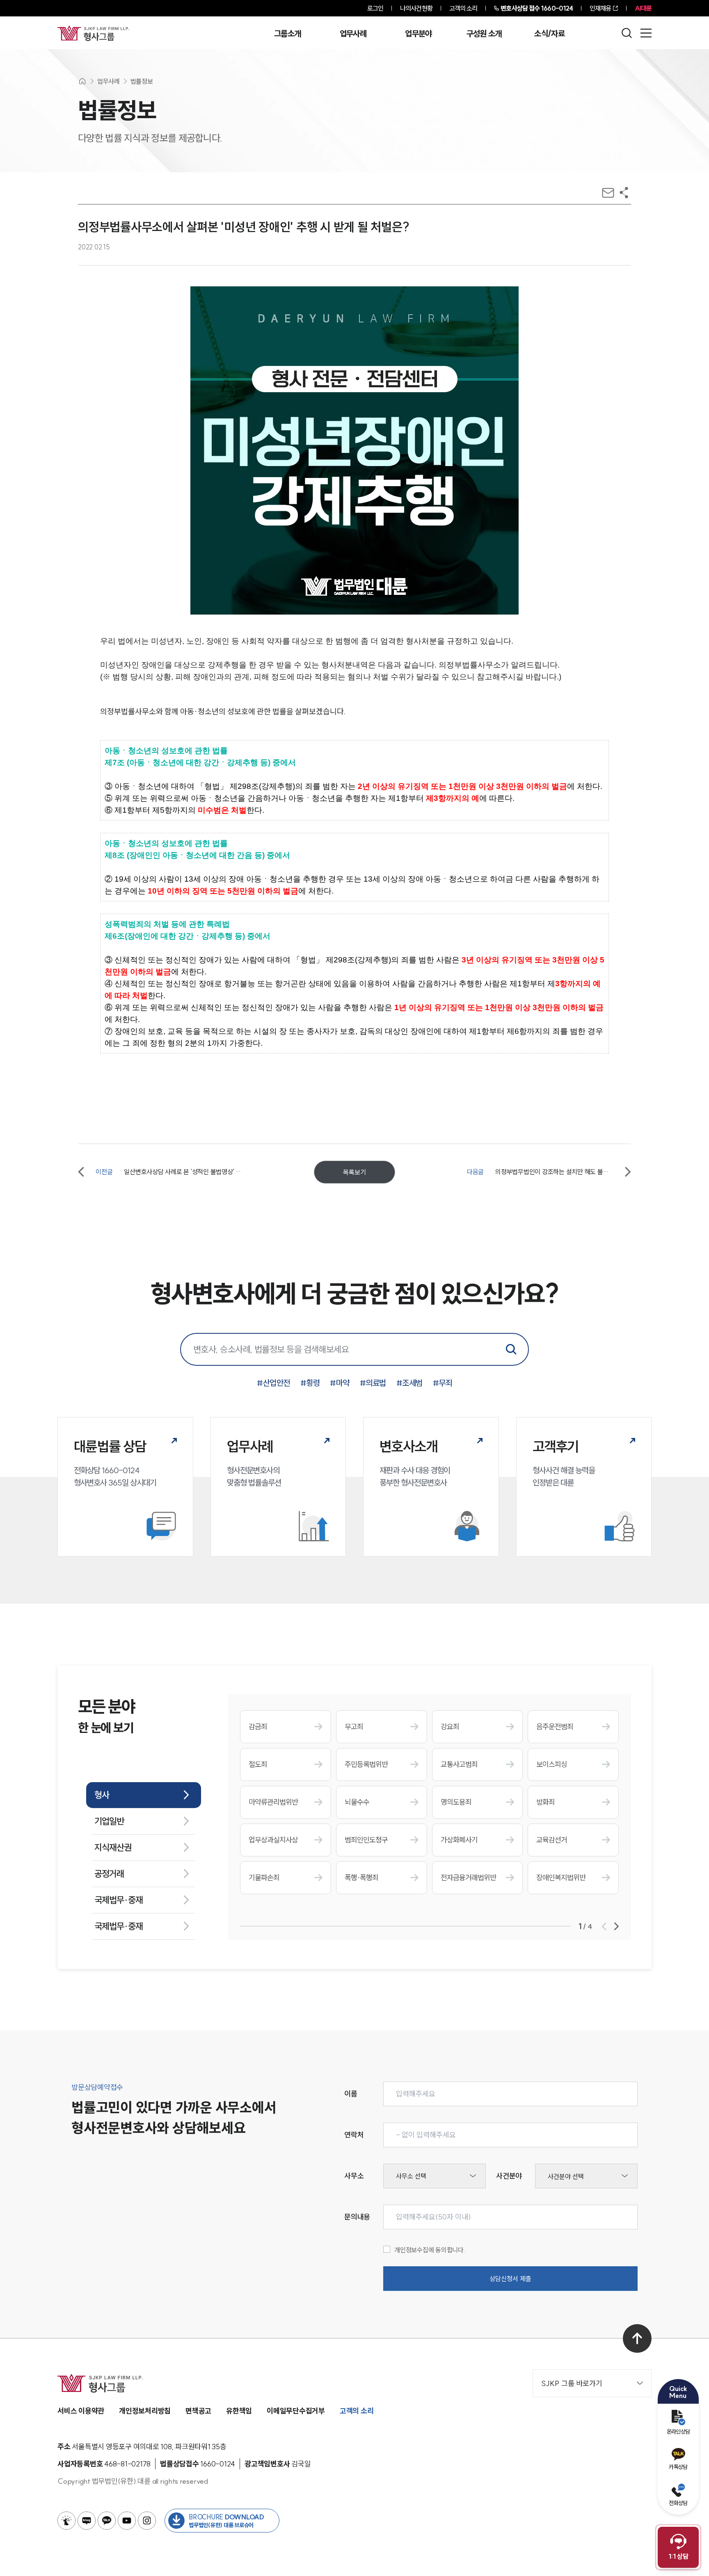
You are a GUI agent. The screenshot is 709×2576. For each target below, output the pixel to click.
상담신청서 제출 (510, 2279)
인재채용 (600, 8)
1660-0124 (537, 8)
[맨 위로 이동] (637, 2338)
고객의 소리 (463, 8)
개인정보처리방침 (145, 2411)
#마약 (340, 1383)
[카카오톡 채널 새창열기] (107, 2521)
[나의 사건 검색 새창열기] (66, 2521)
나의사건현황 (416, 8)
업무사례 (353, 34)
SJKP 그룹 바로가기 (572, 2383)
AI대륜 (643, 8)
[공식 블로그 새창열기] (87, 2521)
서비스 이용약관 (81, 2411)
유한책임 (239, 2411)
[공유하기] (624, 193)
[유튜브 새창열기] (127, 2521)
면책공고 (198, 2411)
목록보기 (354, 1172)
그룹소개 (287, 34)
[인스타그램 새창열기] (147, 2521)
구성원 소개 (484, 34)
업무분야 (418, 34)
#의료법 (373, 1383)
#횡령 (310, 1383)
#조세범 (409, 1383)
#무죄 (443, 1383)
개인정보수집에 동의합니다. (430, 2250)
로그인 (375, 8)
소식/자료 (549, 34)
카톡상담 (678, 2467)
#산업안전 (273, 1383)
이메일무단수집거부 (296, 2411)
